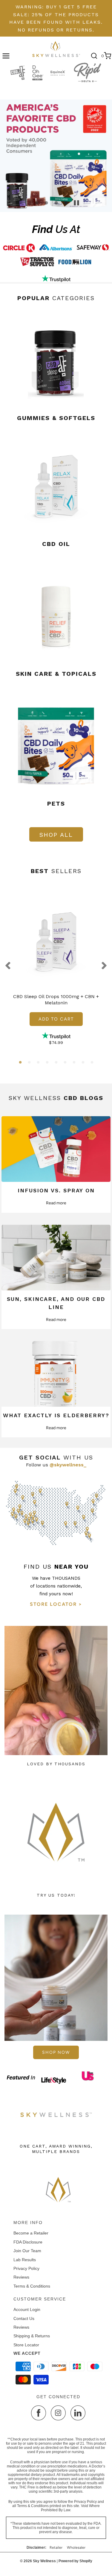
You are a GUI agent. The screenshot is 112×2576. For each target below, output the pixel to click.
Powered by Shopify (75, 2561)
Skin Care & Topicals (56, 674)
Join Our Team (27, 2251)
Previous (9, 966)
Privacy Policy (26, 2268)
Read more (56, 1203)
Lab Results (25, 2260)
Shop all (56, 835)
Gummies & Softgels (56, 418)
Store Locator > (56, 1604)
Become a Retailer (31, 2233)
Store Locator (26, 2345)
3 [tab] (38, 1063)
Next (103, 966)
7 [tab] (74, 1063)
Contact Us (24, 2318)
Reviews (21, 2277)
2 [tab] (29, 1063)
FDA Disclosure (28, 2242)
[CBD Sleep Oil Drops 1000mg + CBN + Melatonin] (56, 944)
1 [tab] (20, 1063)
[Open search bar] (94, 56)
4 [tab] (47, 1063)
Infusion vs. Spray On (56, 1190)
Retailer (56, 2548)
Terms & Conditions (32, 2286)
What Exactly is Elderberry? (56, 1415)
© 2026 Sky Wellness (38, 2561)
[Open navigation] (6, 56)
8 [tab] (83, 1063)
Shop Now (56, 2052)
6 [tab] (65, 1063)
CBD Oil (56, 544)
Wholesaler (76, 2548)
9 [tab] (92, 1063)
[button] (76, 203)
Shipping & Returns (32, 2336)
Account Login (27, 2309)
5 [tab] (56, 1063)
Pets (56, 804)
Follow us (56, 1465)
